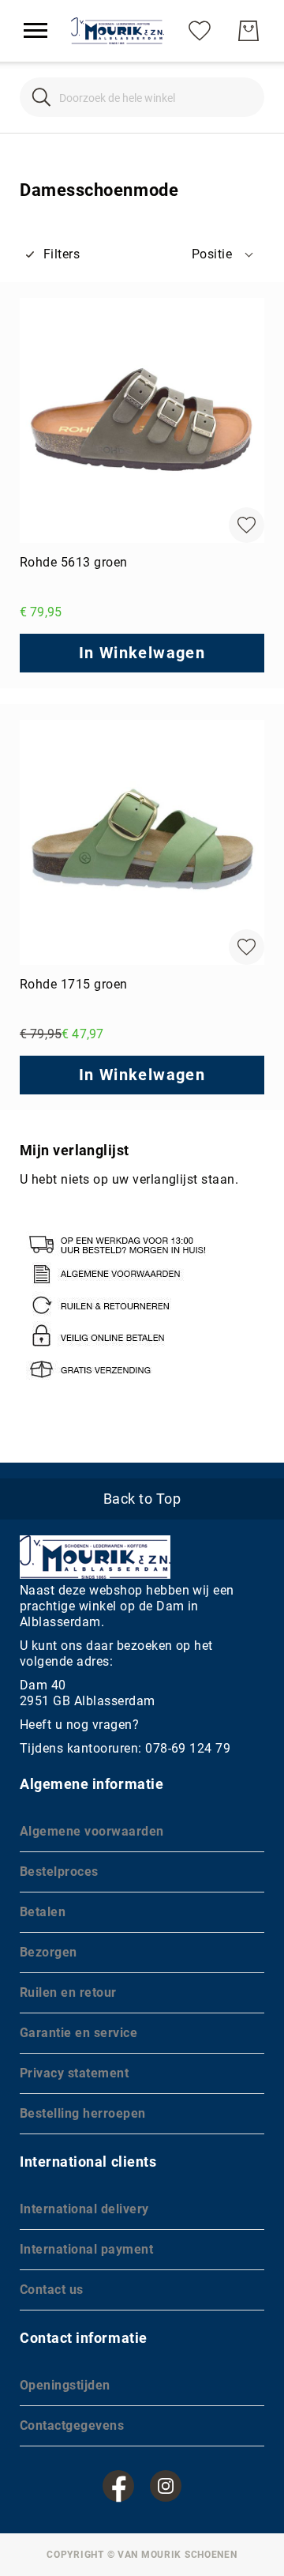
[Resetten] (243, 98)
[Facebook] (118, 2486)
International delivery (84, 2209)
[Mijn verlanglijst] (200, 30)
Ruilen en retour (68, 1992)
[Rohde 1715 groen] (142, 842)
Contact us (52, 2290)
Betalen (43, 1912)
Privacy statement (74, 2073)
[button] (224, 254)
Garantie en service (78, 2033)
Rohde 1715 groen (74, 984)
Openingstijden (65, 2385)
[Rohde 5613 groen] (142, 420)
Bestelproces (59, 1872)
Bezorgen (49, 1952)
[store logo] (118, 31)
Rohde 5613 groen (74, 562)
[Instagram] (166, 2486)
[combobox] (142, 97)
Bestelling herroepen (83, 2113)
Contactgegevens (72, 2425)
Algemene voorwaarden (92, 1831)
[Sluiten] (41, 98)
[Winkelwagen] (248, 31)
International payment (86, 2249)
